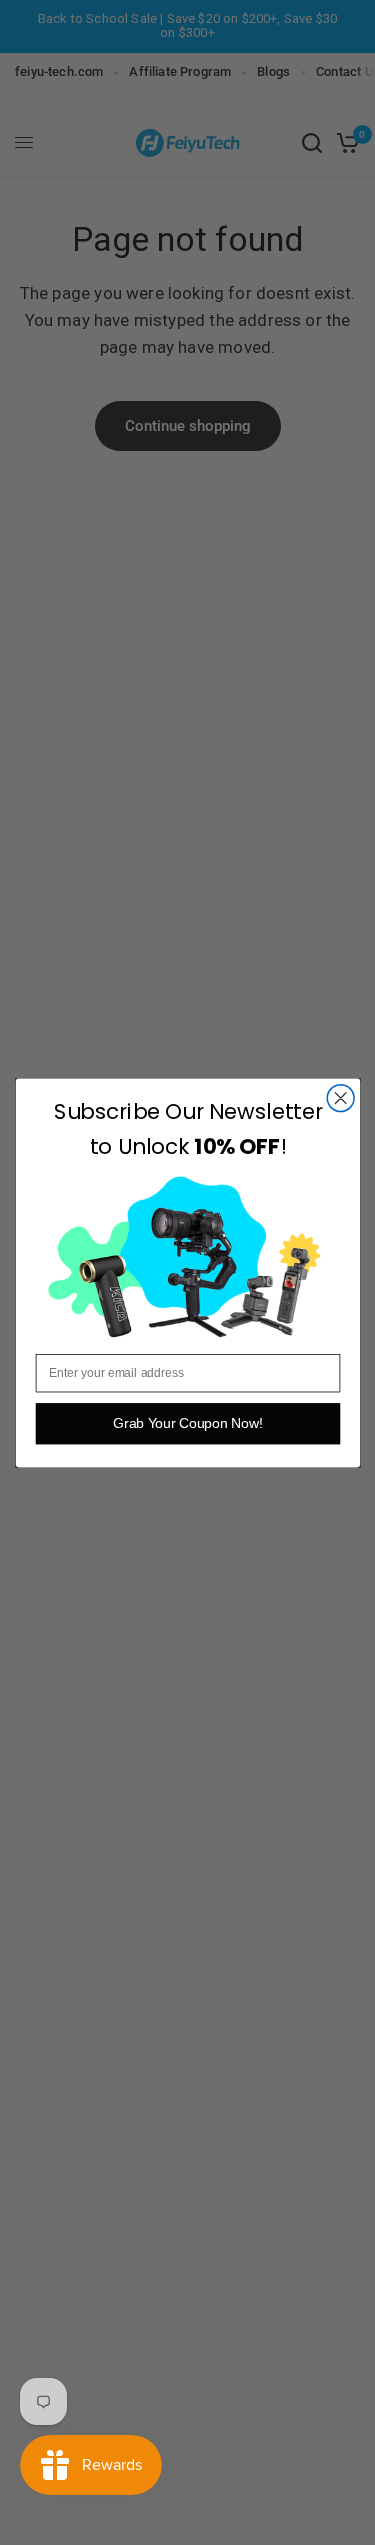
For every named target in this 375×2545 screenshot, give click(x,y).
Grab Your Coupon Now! (187, 1423)
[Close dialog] (340, 1097)
